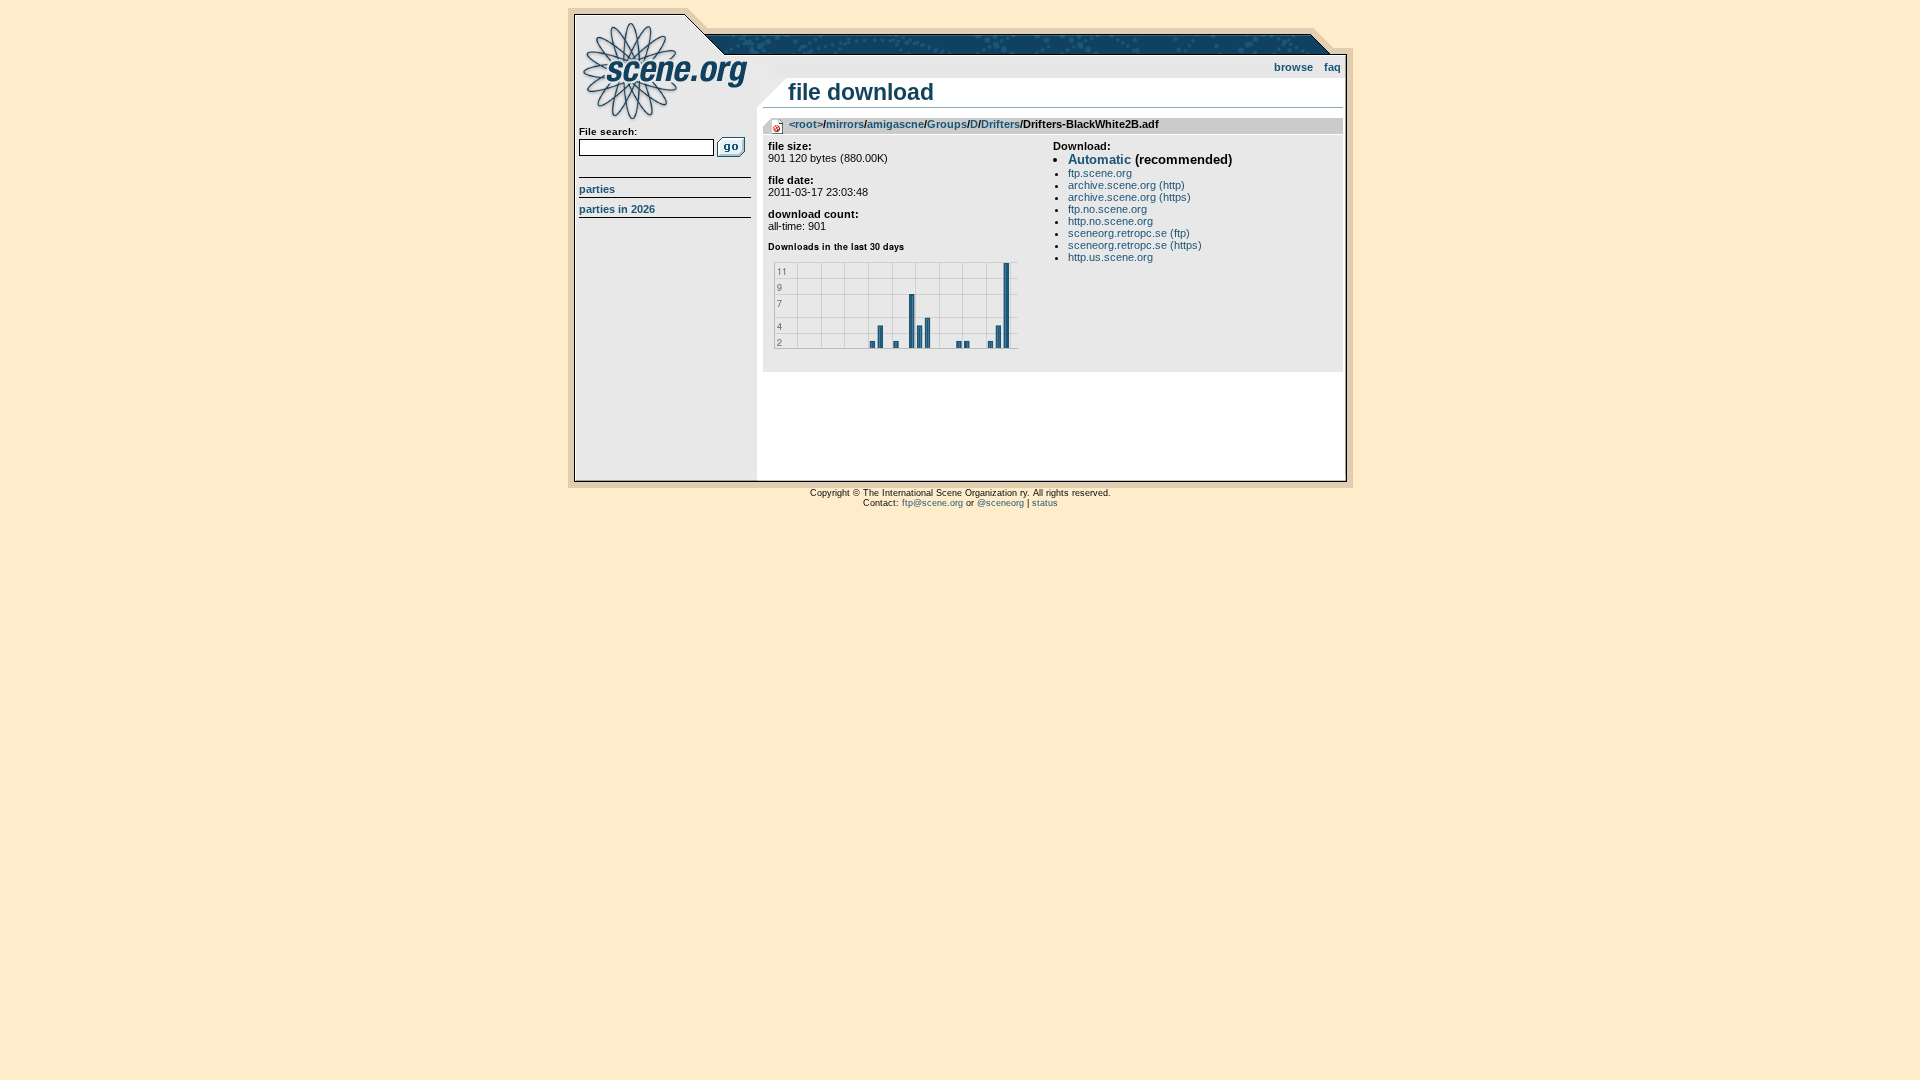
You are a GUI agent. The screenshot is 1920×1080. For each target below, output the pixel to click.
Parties (597, 189)
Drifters (1000, 124)
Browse (1293, 67)
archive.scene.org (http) (1126, 185)
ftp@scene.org (932, 503)
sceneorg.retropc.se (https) (1135, 245)
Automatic (1099, 159)
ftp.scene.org (1100, 173)
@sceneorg (1000, 503)
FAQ (1332, 67)
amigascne (895, 124)
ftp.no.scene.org (1107, 209)
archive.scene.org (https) (1129, 197)
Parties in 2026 (617, 209)
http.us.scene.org (1110, 257)
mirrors (845, 124)
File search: (608, 131)
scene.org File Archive (667, 70)
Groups (947, 124)
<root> (806, 124)
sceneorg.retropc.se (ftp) (1129, 233)
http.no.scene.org (1110, 221)
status (1045, 503)
